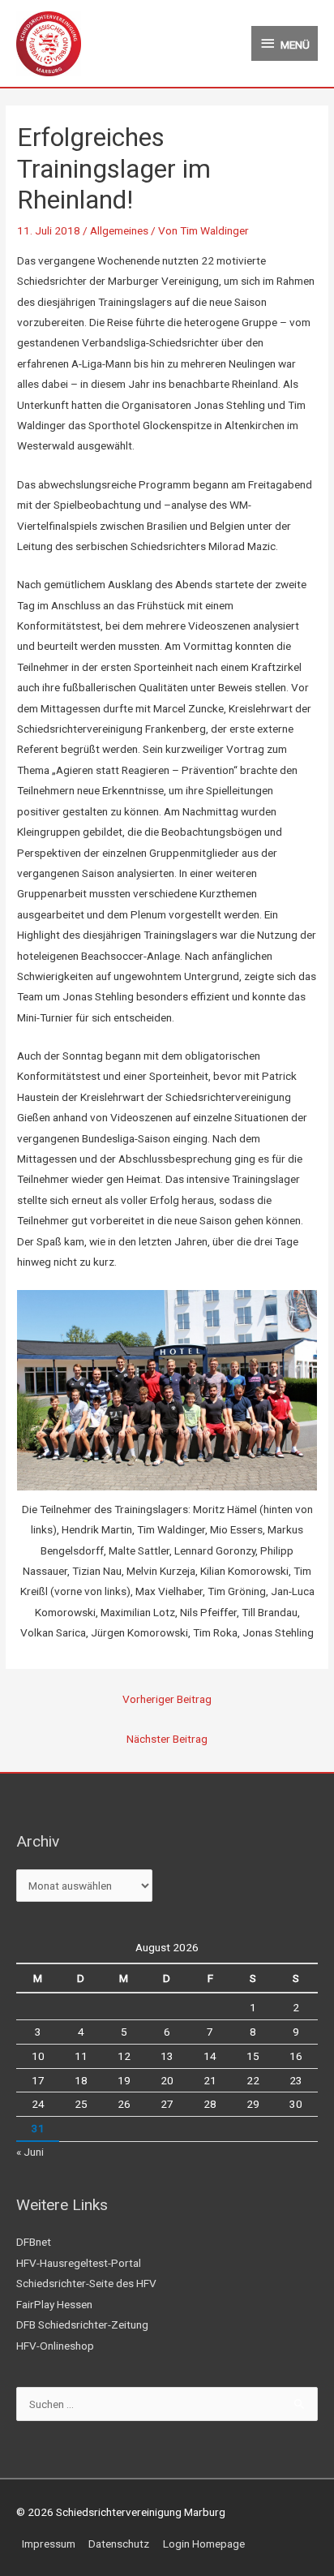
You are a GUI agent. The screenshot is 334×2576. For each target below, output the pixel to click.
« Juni (30, 2152)
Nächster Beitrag (167, 1739)
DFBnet (34, 2242)
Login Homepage (204, 2544)
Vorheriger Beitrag (167, 1699)
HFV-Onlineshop (55, 2346)
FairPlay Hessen (54, 2304)
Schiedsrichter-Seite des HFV (86, 2283)
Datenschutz (119, 2544)
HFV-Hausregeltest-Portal (79, 2263)
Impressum (49, 2544)
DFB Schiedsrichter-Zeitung (82, 2324)
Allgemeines (119, 230)
